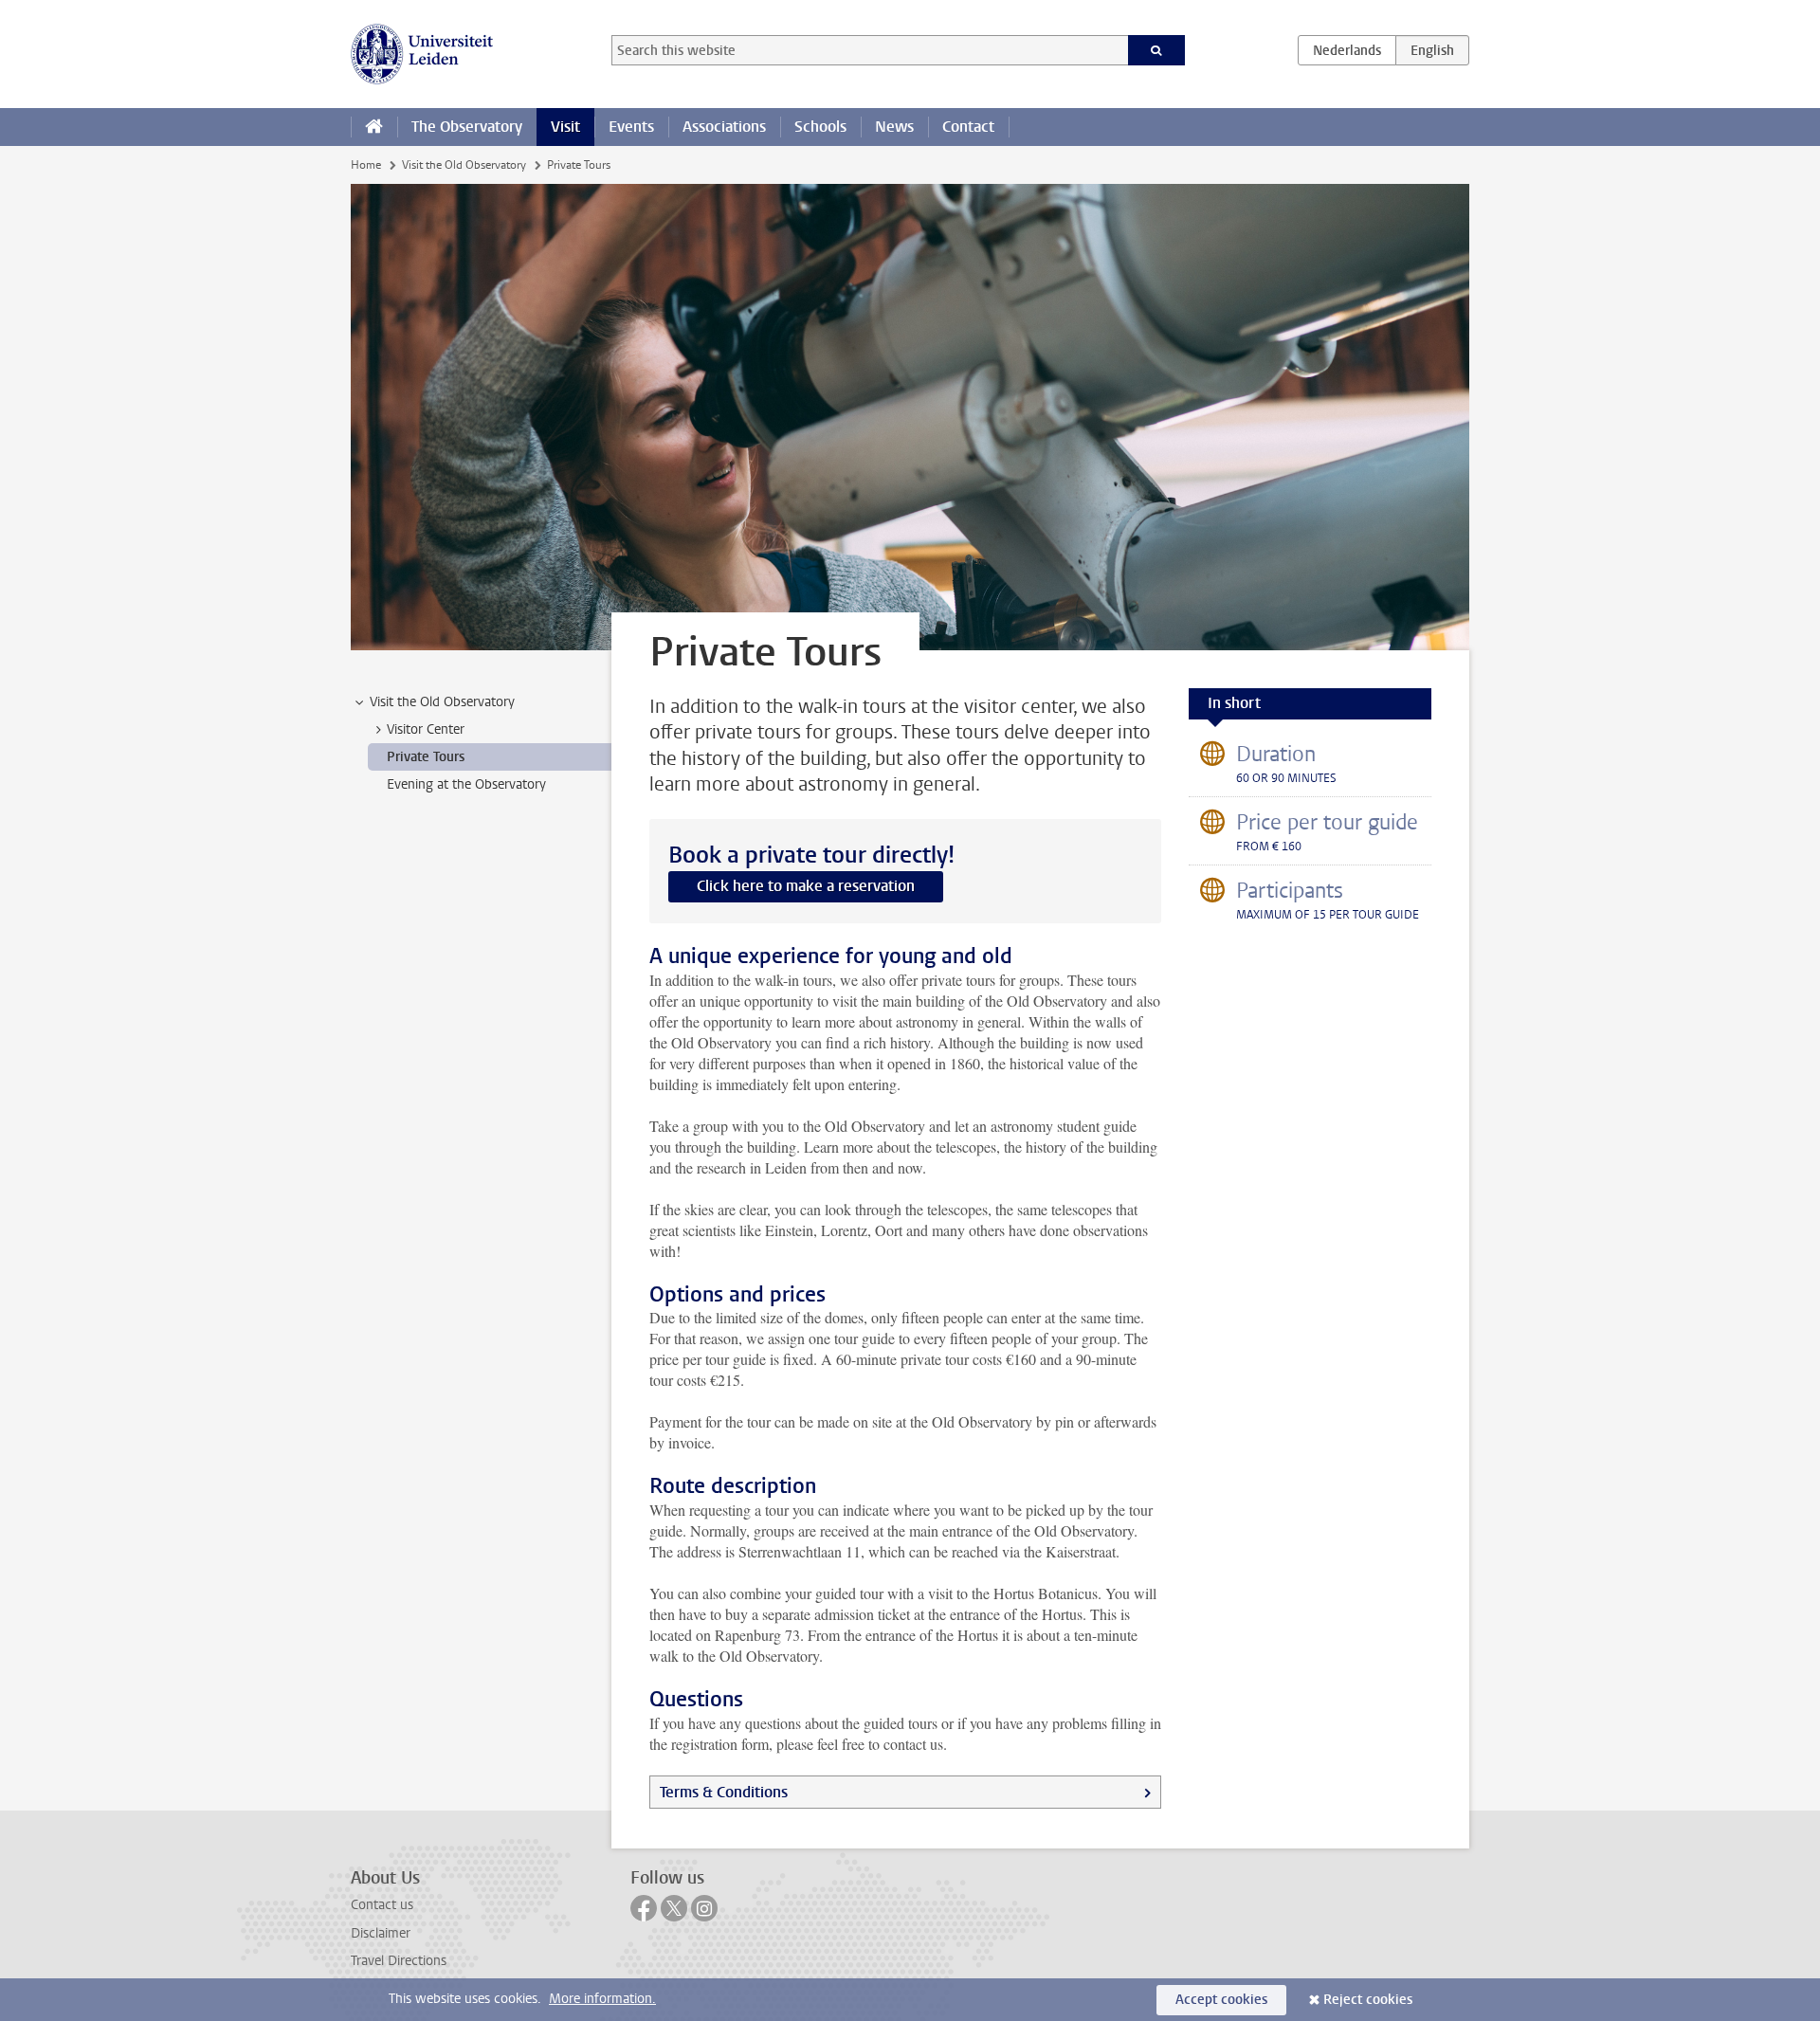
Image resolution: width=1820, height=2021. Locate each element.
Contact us (382, 1905)
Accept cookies (1221, 2000)
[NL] (1347, 50)
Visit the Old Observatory (464, 165)
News (894, 127)
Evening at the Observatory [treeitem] (466, 784)
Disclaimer (381, 1933)
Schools (820, 127)
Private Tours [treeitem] (426, 757)
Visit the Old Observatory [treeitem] (442, 702)
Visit (565, 127)
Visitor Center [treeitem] (426, 729)
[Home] (374, 127)
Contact (968, 127)
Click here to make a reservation (806, 886)
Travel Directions (399, 1961)
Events (631, 127)
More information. (602, 1999)
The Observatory (467, 127)
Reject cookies (1368, 2000)
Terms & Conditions (724, 1792)
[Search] (1157, 50)
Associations (724, 127)
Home (366, 165)
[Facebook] (644, 1908)
